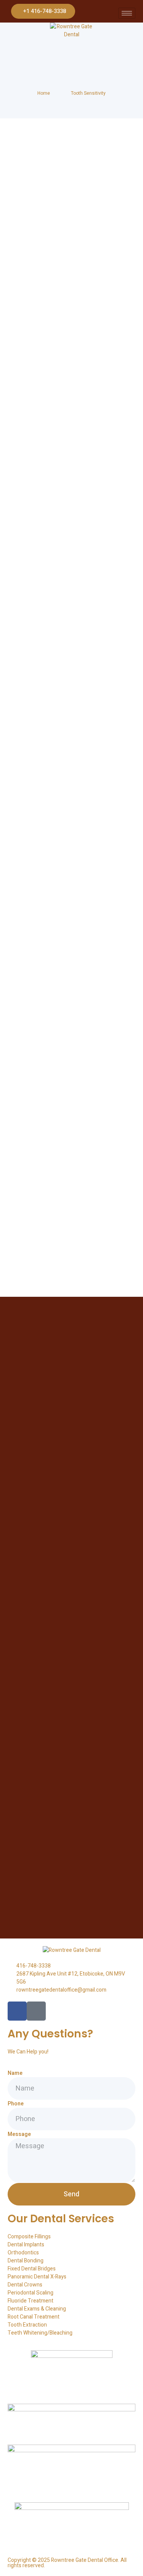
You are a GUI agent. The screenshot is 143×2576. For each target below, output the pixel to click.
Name (15, 2073)
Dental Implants (26, 2245)
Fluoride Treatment (31, 2301)
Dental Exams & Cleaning (37, 2309)
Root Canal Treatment (34, 2317)
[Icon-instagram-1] (36, 2011)
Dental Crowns (25, 2285)
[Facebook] (17, 2011)
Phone (16, 2104)
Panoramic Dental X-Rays (37, 2277)
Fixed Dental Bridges (32, 2269)
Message (19, 2134)
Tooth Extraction (27, 2325)
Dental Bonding (26, 2261)
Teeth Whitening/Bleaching (40, 2333)
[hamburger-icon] (127, 13)
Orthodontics (23, 2253)
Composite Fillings (29, 2237)
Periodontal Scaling (31, 2293)
